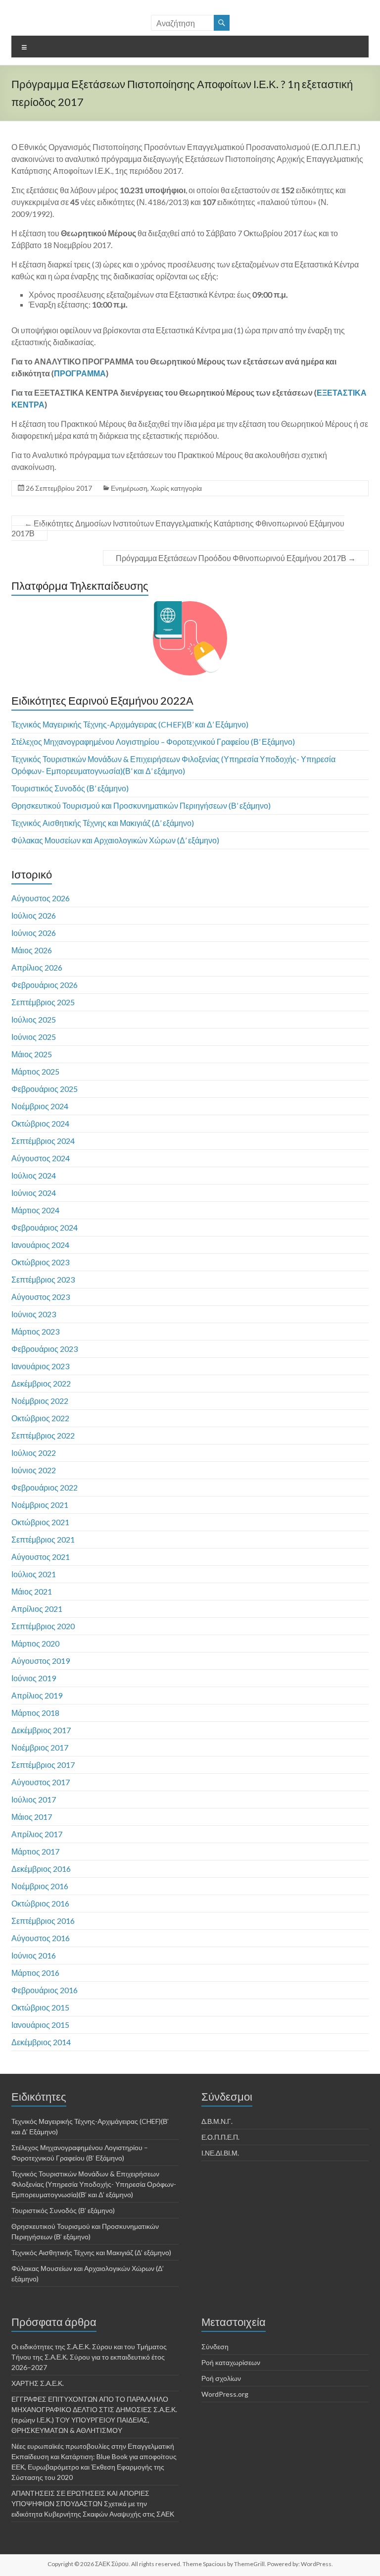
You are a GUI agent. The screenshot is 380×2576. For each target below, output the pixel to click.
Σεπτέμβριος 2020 (43, 1626)
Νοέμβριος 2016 (40, 1886)
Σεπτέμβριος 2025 (43, 1002)
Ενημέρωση (129, 488)
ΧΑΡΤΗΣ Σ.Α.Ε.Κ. (38, 2383)
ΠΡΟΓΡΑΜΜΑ (80, 373)
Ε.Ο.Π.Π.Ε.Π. (220, 2137)
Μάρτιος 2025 (35, 1071)
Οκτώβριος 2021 (40, 1522)
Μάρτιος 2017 (35, 1851)
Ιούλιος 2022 (34, 1453)
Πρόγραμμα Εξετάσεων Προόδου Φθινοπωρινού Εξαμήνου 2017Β (236, 558)
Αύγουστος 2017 (41, 1782)
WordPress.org (225, 2394)
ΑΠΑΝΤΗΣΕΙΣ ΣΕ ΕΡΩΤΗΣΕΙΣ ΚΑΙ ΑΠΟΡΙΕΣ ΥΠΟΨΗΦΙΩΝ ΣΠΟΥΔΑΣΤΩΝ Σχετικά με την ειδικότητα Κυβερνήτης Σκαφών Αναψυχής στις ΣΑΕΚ (93, 2503)
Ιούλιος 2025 (34, 1019)
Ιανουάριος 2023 (40, 1366)
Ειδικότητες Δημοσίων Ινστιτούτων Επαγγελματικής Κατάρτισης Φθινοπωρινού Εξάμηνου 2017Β (178, 528)
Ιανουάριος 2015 (40, 2025)
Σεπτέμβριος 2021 (43, 1539)
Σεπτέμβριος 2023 (43, 1279)
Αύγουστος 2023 (41, 1297)
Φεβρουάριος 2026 (45, 985)
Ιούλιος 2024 (34, 1175)
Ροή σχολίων (221, 2378)
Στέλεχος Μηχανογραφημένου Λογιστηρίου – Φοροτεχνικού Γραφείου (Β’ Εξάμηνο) (153, 742)
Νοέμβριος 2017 (40, 1747)
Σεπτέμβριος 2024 (43, 1141)
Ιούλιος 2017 (34, 1799)
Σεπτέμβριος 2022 (43, 1435)
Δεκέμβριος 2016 (41, 1869)
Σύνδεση (215, 2346)
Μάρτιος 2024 (35, 1210)
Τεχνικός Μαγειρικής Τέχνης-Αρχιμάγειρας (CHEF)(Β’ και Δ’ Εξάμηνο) (130, 724)
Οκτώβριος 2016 (40, 1903)
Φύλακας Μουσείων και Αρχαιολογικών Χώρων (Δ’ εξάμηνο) (115, 840)
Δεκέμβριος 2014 (41, 2042)
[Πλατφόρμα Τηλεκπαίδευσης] (190, 638)
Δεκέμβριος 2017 (41, 1730)
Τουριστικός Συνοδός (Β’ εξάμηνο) (70, 788)
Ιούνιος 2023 (34, 1314)
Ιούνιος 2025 (34, 1037)
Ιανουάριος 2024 (40, 1245)
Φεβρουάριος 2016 (45, 1990)
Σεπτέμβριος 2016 (43, 1921)
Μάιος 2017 (32, 1817)
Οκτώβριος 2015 (40, 2007)
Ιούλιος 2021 (34, 1574)
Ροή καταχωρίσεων (231, 2362)
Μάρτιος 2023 (35, 1331)
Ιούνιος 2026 (34, 933)
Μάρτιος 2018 (35, 1713)
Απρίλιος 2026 (37, 967)
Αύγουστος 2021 (41, 1557)
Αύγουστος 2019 (41, 1661)
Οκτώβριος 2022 (40, 1418)
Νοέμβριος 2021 (40, 1505)
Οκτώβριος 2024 (40, 1123)
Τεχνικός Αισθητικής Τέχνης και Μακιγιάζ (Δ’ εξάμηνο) (103, 823)
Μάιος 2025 (32, 1054)
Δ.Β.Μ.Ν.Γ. (217, 2121)
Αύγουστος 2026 (41, 898)
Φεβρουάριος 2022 (45, 1487)
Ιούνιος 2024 (34, 1193)
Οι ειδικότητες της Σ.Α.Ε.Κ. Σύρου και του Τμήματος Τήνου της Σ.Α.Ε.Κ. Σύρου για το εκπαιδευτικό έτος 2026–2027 (89, 2357)
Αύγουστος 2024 (41, 1158)
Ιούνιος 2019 (34, 1678)
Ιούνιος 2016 (34, 1955)
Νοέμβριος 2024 (40, 1106)
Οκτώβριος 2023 (40, 1262)
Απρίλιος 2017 (37, 1834)
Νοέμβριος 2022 (40, 1401)
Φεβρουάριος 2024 (45, 1227)
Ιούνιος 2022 (34, 1470)
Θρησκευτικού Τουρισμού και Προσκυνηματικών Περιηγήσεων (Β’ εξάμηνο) (141, 805)
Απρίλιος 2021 (37, 1609)
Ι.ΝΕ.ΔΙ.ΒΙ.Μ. (220, 2153)
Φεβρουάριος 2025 (45, 1089)
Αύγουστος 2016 (41, 1938)
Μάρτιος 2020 (35, 1643)
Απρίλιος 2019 (37, 1695)
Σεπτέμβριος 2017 (43, 1765)
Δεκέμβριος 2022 (41, 1383)
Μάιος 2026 (32, 950)
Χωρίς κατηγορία (176, 488)
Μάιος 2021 (32, 1591)
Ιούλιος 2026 (34, 915)
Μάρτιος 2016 (35, 1973)
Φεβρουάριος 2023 (45, 1349)
